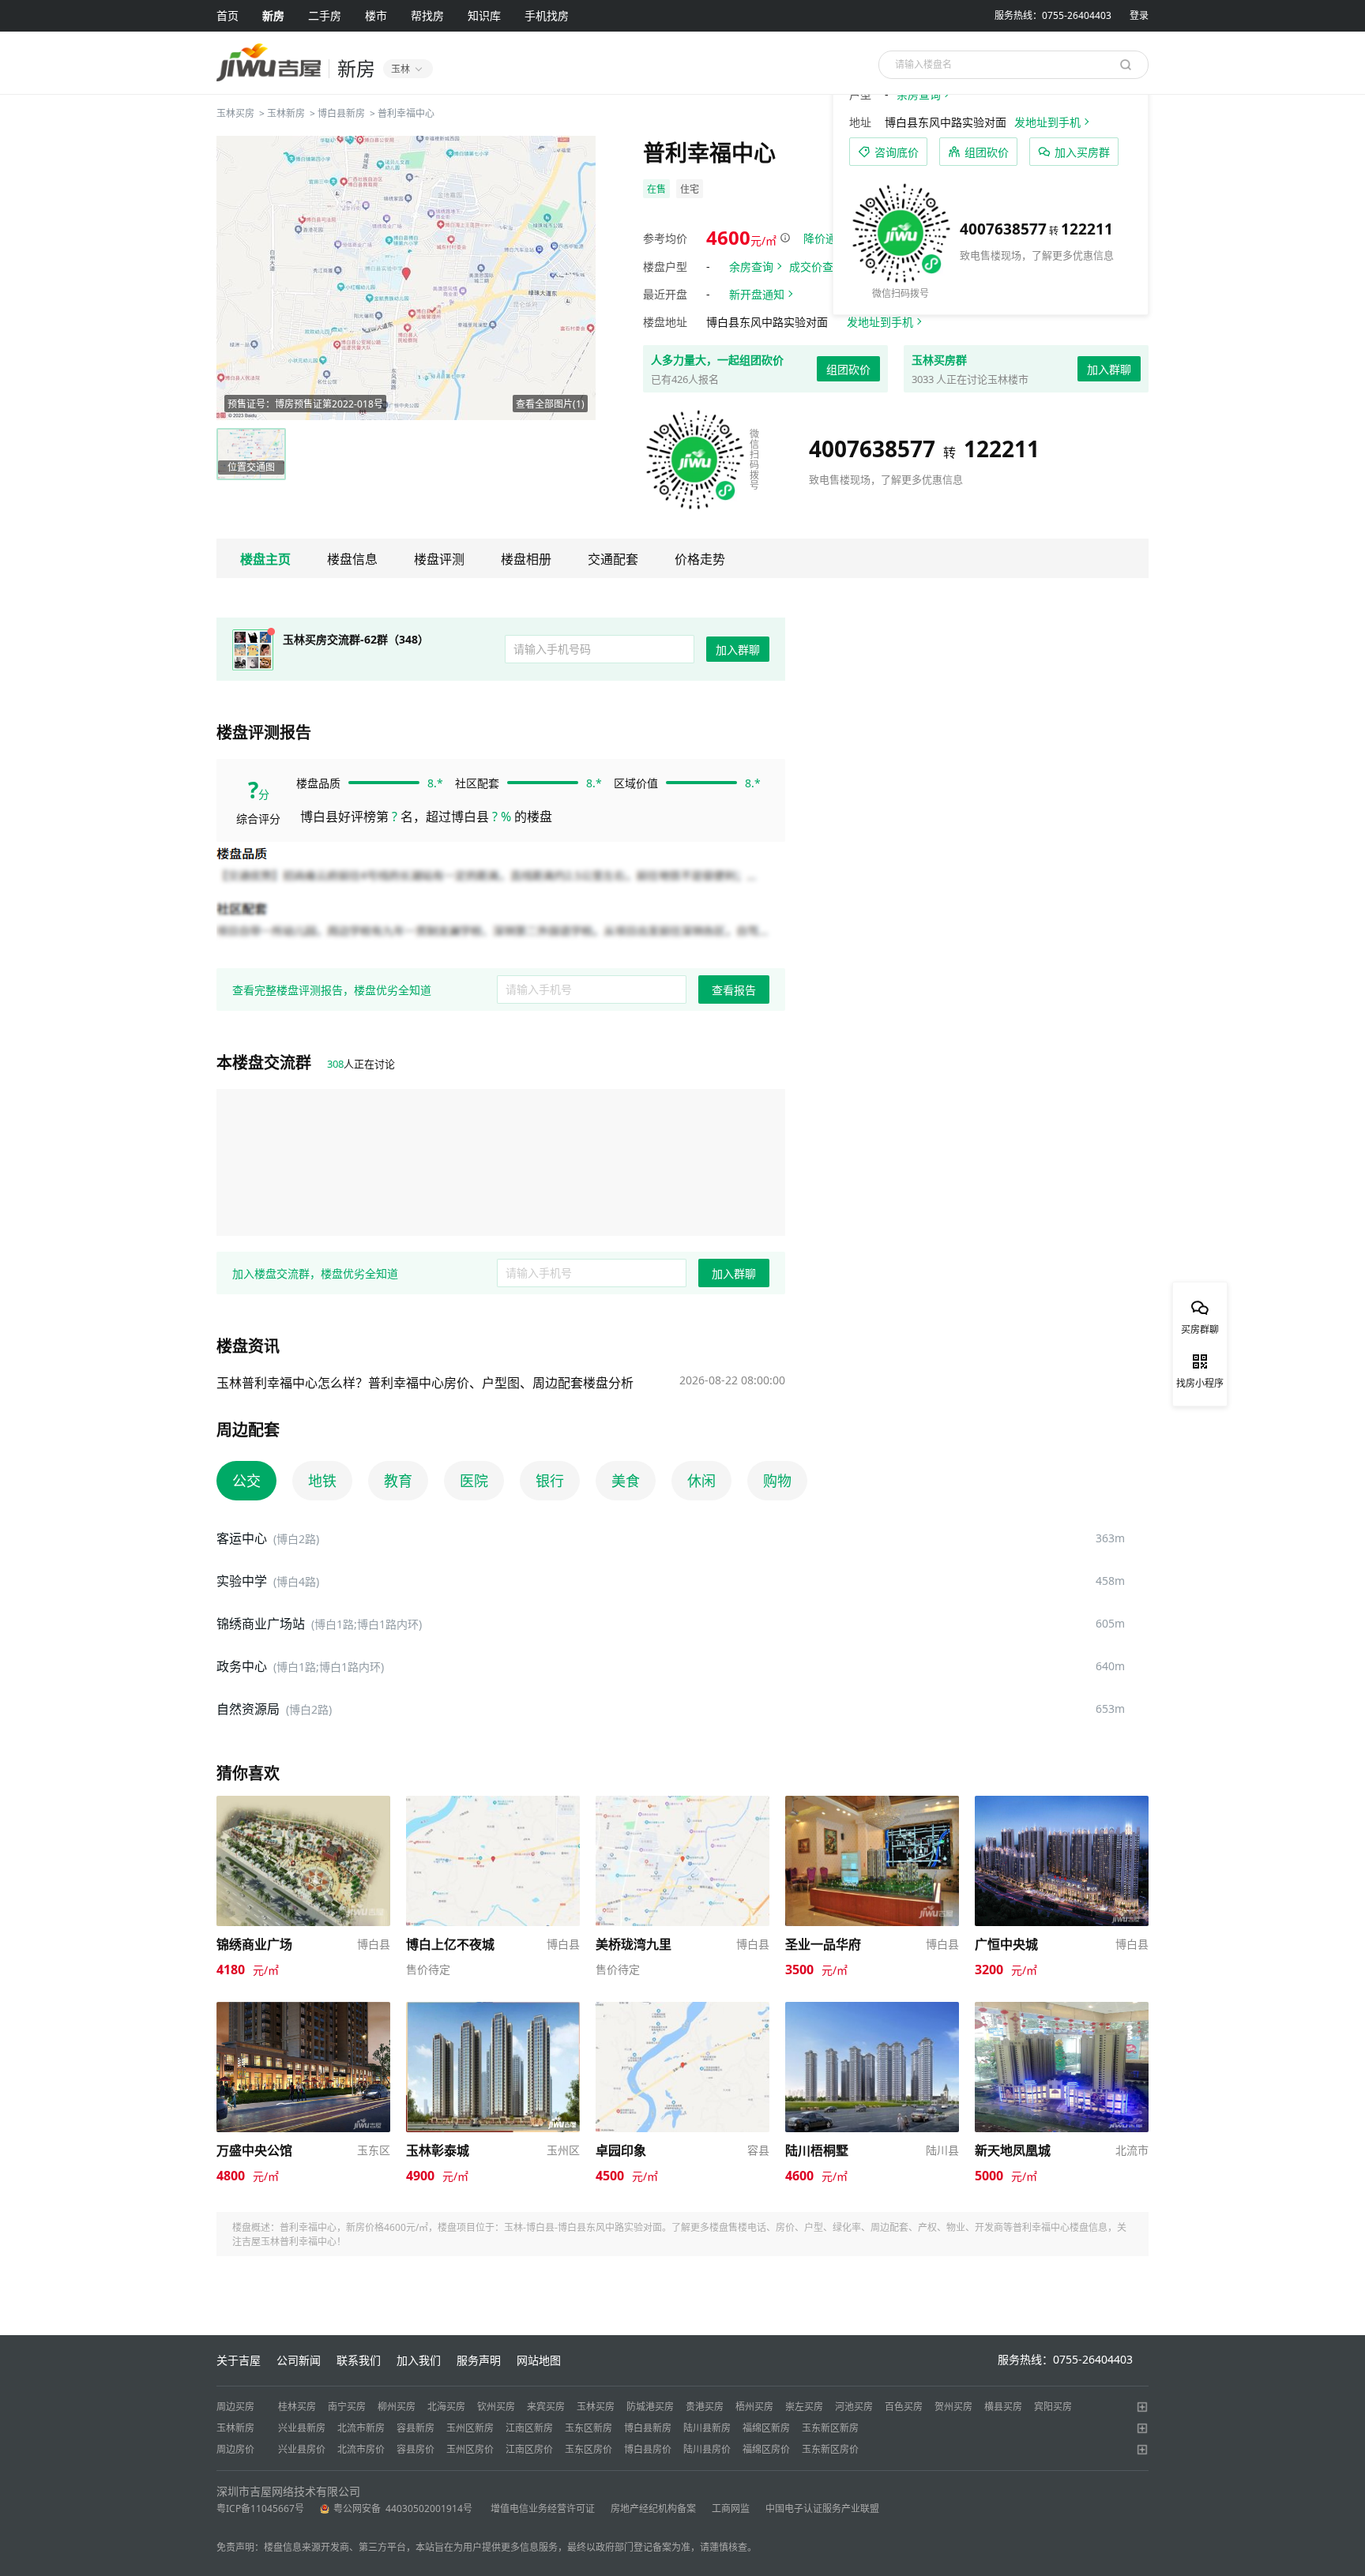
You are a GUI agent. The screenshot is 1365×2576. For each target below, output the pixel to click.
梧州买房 (754, 2407)
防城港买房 (650, 2407)
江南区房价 (529, 2449)
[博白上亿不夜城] (493, 1803)
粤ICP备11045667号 (260, 2508)
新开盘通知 (757, 294)
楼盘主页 (265, 559)
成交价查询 (817, 267)
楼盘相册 (526, 559)
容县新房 (416, 2428)
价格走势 (700, 559)
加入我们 (419, 2360)
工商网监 (731, 2508)
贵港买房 (705, 2407)
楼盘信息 (352, 559)
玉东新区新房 (830, 2428)
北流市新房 (361, 2428)
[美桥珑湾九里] (682, 1803)
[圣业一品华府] (872, 1803)
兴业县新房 (302, 2428)
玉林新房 (286, 113)
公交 (246, 1481)
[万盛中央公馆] (303, 2009)
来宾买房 (546, 2407)
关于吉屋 (239, 2360)
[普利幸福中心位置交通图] (406, 278)
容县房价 (416, 2449)
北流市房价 (361, 2449)
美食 (626, 1481)
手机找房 (547, 15)
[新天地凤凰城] (1062, 2009)
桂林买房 (297, 2407)
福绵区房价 (766, 2449)
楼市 (376, 15)
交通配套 (613, 559)
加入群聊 (1109, 369)
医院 (474, 1481)
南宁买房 (347, 2407)
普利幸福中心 (406, 113)
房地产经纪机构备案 (653, 2508)
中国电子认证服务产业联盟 (822, 2508)
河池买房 (854, 2407)
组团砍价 (848, 369)
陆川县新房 (707, 2428)
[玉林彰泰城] (493, 2009)
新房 (273, 15)
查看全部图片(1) (550, 404)
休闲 (701, 1481)
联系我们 (359, 2360)
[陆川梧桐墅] (872, 2009)
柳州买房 (397, 2407)
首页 (227, 15)
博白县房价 (648, 2449)
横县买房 (1003, 2407)
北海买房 (446, 2407)
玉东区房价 (588, 2449)
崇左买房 (804, 2407)
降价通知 (825, 238)
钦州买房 (496, 2407)
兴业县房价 (302, 2449)
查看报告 (734, 990)
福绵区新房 (766, 2428)
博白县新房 (341, 113)
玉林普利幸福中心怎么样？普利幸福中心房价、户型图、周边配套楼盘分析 (425, 1383)
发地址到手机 (880, 322)
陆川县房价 (707, 2449)
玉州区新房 (470, 2428)
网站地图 (539, 2360)
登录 (1139, 15)
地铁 (322, 1481)
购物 (777, 1481)
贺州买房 (953, 2407)
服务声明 (479, 2360)
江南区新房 (529, 2428)
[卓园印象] (682, 2009)
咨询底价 (897, 152)
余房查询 (751, 267)
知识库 (484, 15)
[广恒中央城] (1062, 1803)
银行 (550, 1481)
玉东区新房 (588, 2428)
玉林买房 (235, 113)
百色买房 (904, 2407)
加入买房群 (1082, 152)
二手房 (325, 15)
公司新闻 (299, 2360)
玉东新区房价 (830, 2449)
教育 (398, 1481)
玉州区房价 (470, 2449)
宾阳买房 (1053, 2407)
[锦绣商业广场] (303, 1803)
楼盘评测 (439, 559)
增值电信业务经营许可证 (543, 2508)
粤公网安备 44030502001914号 (404, 2508)
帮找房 (427, 15)
